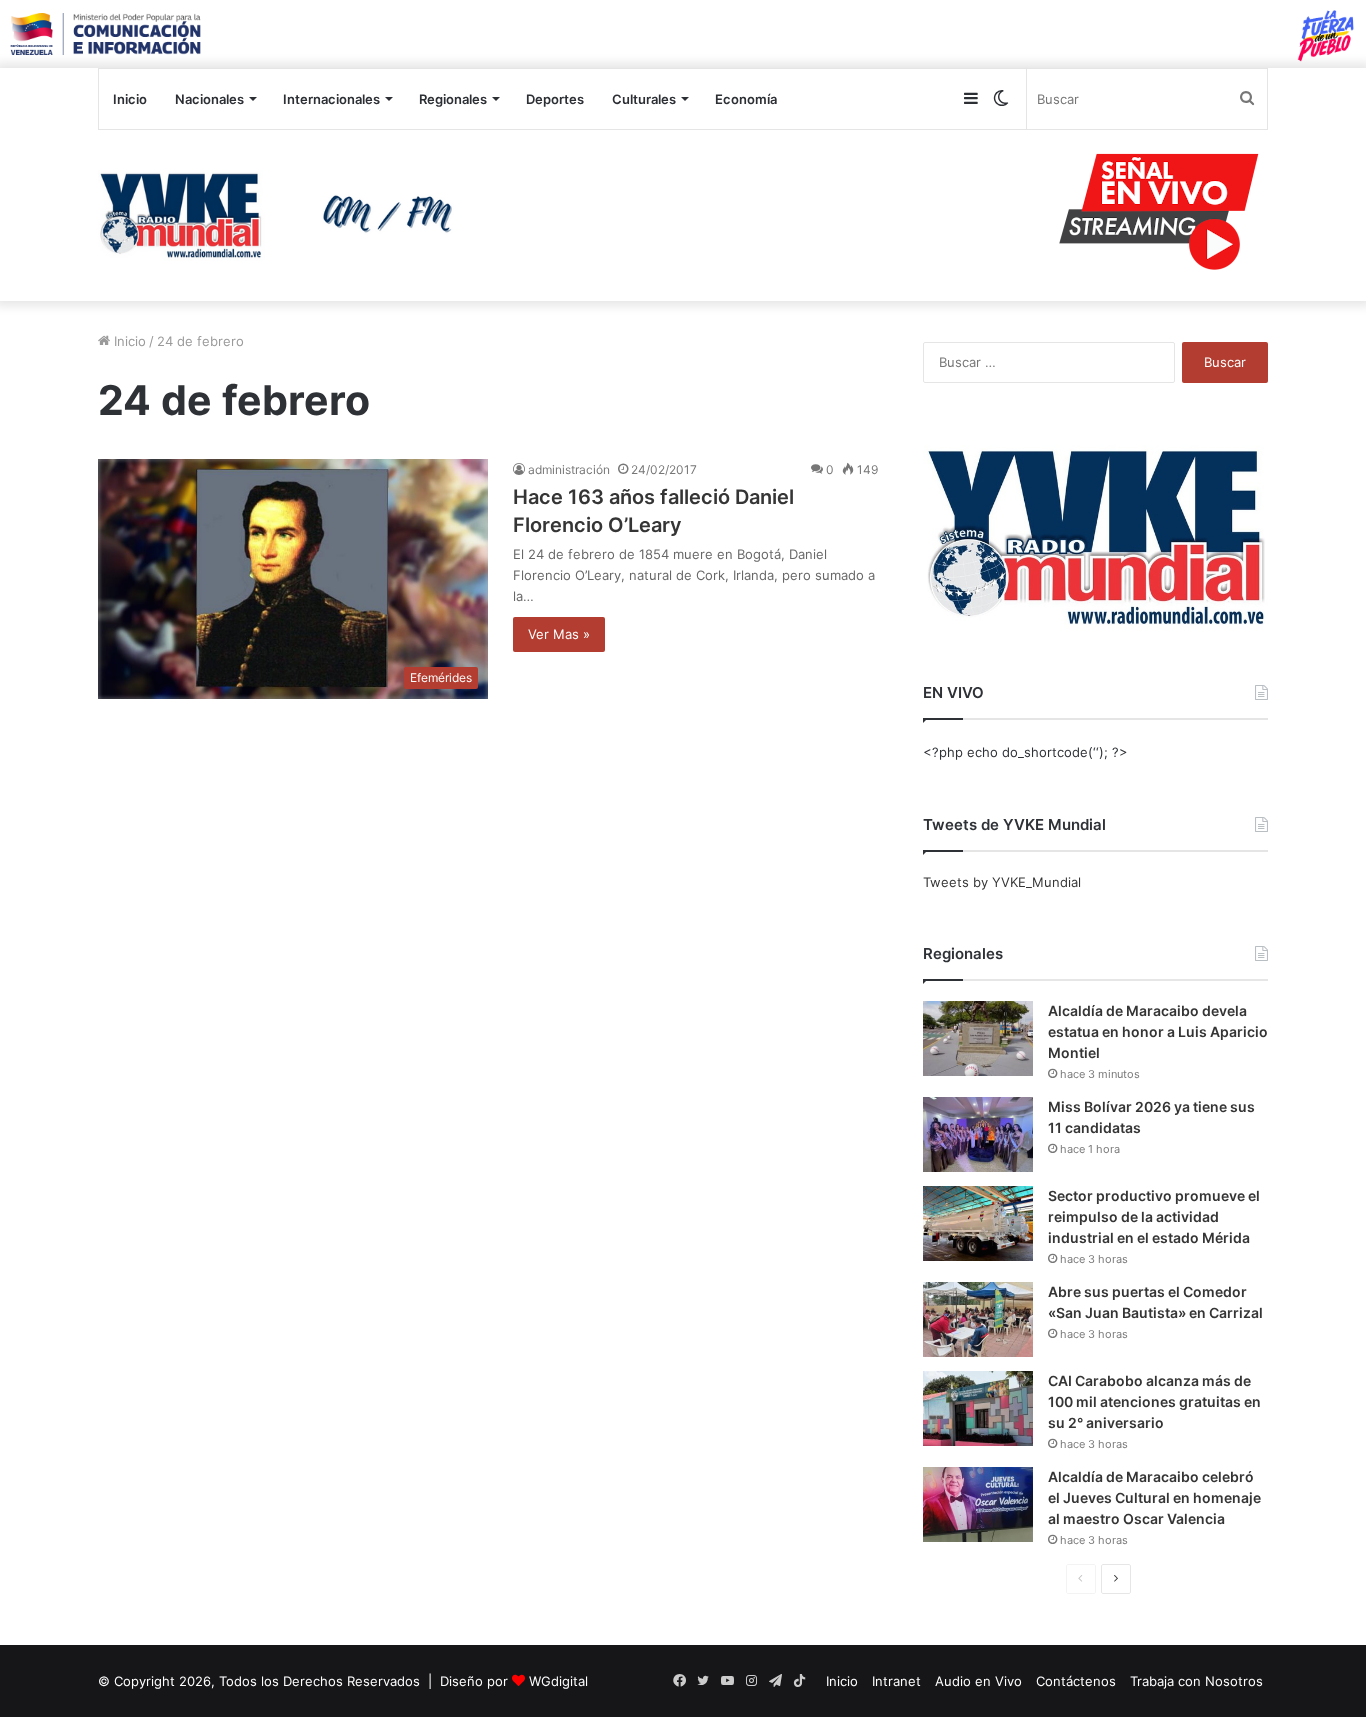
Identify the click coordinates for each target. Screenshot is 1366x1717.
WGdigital (558, 1681)
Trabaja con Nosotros (1196, 1681)
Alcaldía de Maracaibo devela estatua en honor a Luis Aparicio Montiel (1158, 1031)
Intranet (896, 1681)
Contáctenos (1076, 1681)
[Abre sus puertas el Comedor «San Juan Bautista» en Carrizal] (978, 1319)
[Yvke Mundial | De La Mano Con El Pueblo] (283, 215)
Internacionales (331, 99)
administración (569, 469)
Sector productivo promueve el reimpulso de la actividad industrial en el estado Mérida (1154, 1216)
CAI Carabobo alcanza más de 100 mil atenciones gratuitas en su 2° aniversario (1154, 1401)
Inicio (130, 99)
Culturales (644, 99)
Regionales (453, 99)
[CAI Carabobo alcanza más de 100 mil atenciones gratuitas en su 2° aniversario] (978, 1408)
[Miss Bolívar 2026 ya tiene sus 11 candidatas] (978, 1134)
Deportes (555, 99)
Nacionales (209, 99)
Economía (746, 99)
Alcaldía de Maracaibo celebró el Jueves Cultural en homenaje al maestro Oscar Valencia (1154, 1497)
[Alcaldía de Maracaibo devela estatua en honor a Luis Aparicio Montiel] (978, 1038)
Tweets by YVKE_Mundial (1002, 882)
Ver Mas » (559, 634)
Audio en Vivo (978, 1681)
